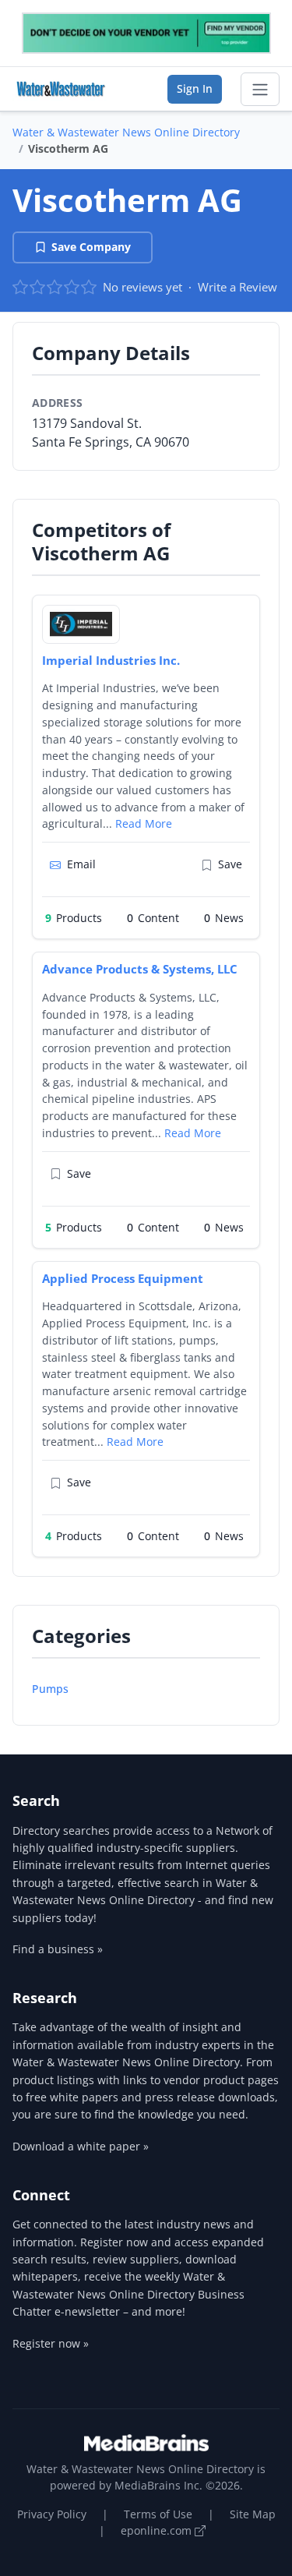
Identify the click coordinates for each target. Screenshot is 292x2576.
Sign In (195, 88)
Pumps (50, 1689)
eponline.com (158, 2530)
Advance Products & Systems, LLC (140, 969)
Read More (144, 823)
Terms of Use (158, 2514)
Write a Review (237, 287)
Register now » (51, 2343)
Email (81, 864)
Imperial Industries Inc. (111, 660)
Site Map (253, 2514)
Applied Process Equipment (123, 1278)
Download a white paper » (81, 2146)
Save (230, 864)
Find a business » (58, 1949)
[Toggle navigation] (260, 90)
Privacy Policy (52, 2514)
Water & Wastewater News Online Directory (126, 132)
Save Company (91, 247)
